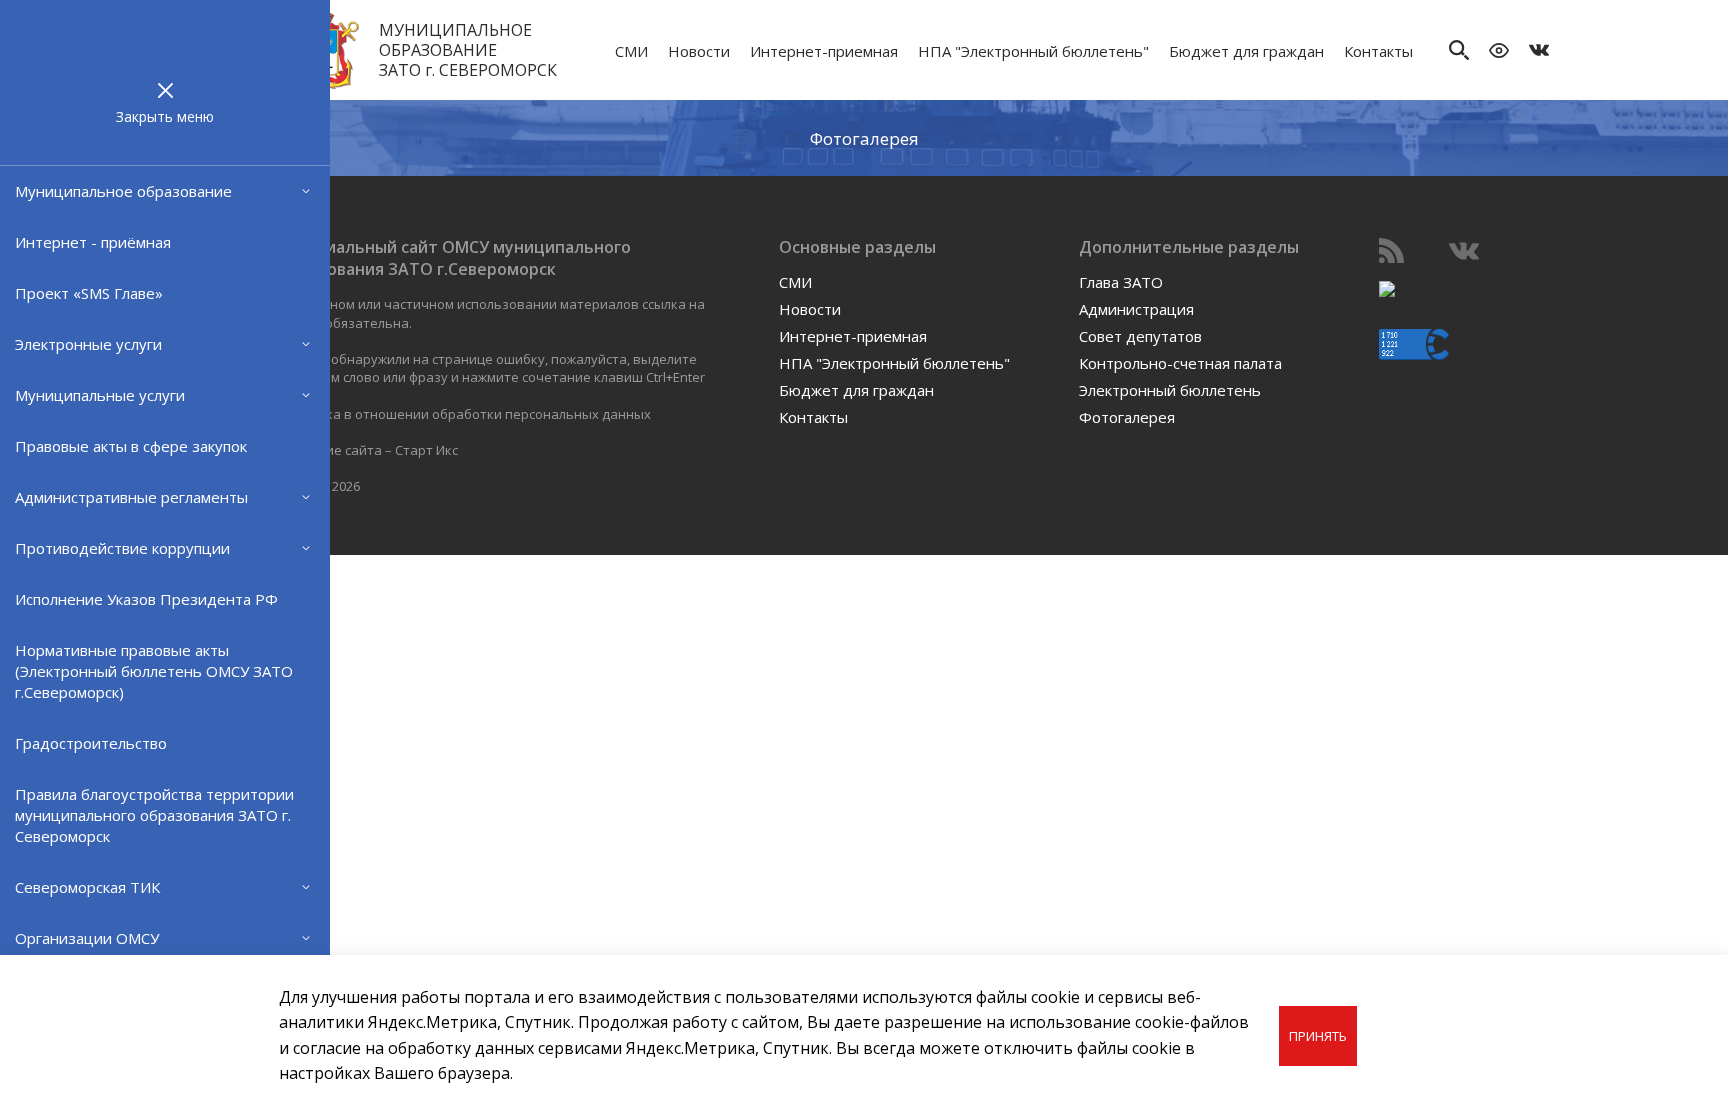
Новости (699, 51)
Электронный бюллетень (1170, 390)
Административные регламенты (131, 497)
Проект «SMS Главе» (89, 293)
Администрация (1136, 309)
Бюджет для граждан (1246, 51)
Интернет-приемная (824, 51)
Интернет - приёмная (93, 242)
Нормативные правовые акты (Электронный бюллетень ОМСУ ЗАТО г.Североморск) (154, 671)
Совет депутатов (1140, 336)
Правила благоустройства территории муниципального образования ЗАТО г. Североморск (154, 815)
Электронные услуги (88, 344)
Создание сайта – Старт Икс (368, 450)
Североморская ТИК (87, 887)
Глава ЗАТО (1121, 282)
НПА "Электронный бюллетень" (1033, 51)
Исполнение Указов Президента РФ (146, 599)
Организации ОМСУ (87, 938)
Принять (1318, 1036)
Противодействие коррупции (122, 548)
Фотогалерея (864, 137)
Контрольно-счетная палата (1180, 363)
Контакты (1378, 51)
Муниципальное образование (123, 191)
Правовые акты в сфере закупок (131, 446)
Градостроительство (91, 743)
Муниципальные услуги (100, 395)
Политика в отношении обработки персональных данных (465, 414)
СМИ (631, 51)
